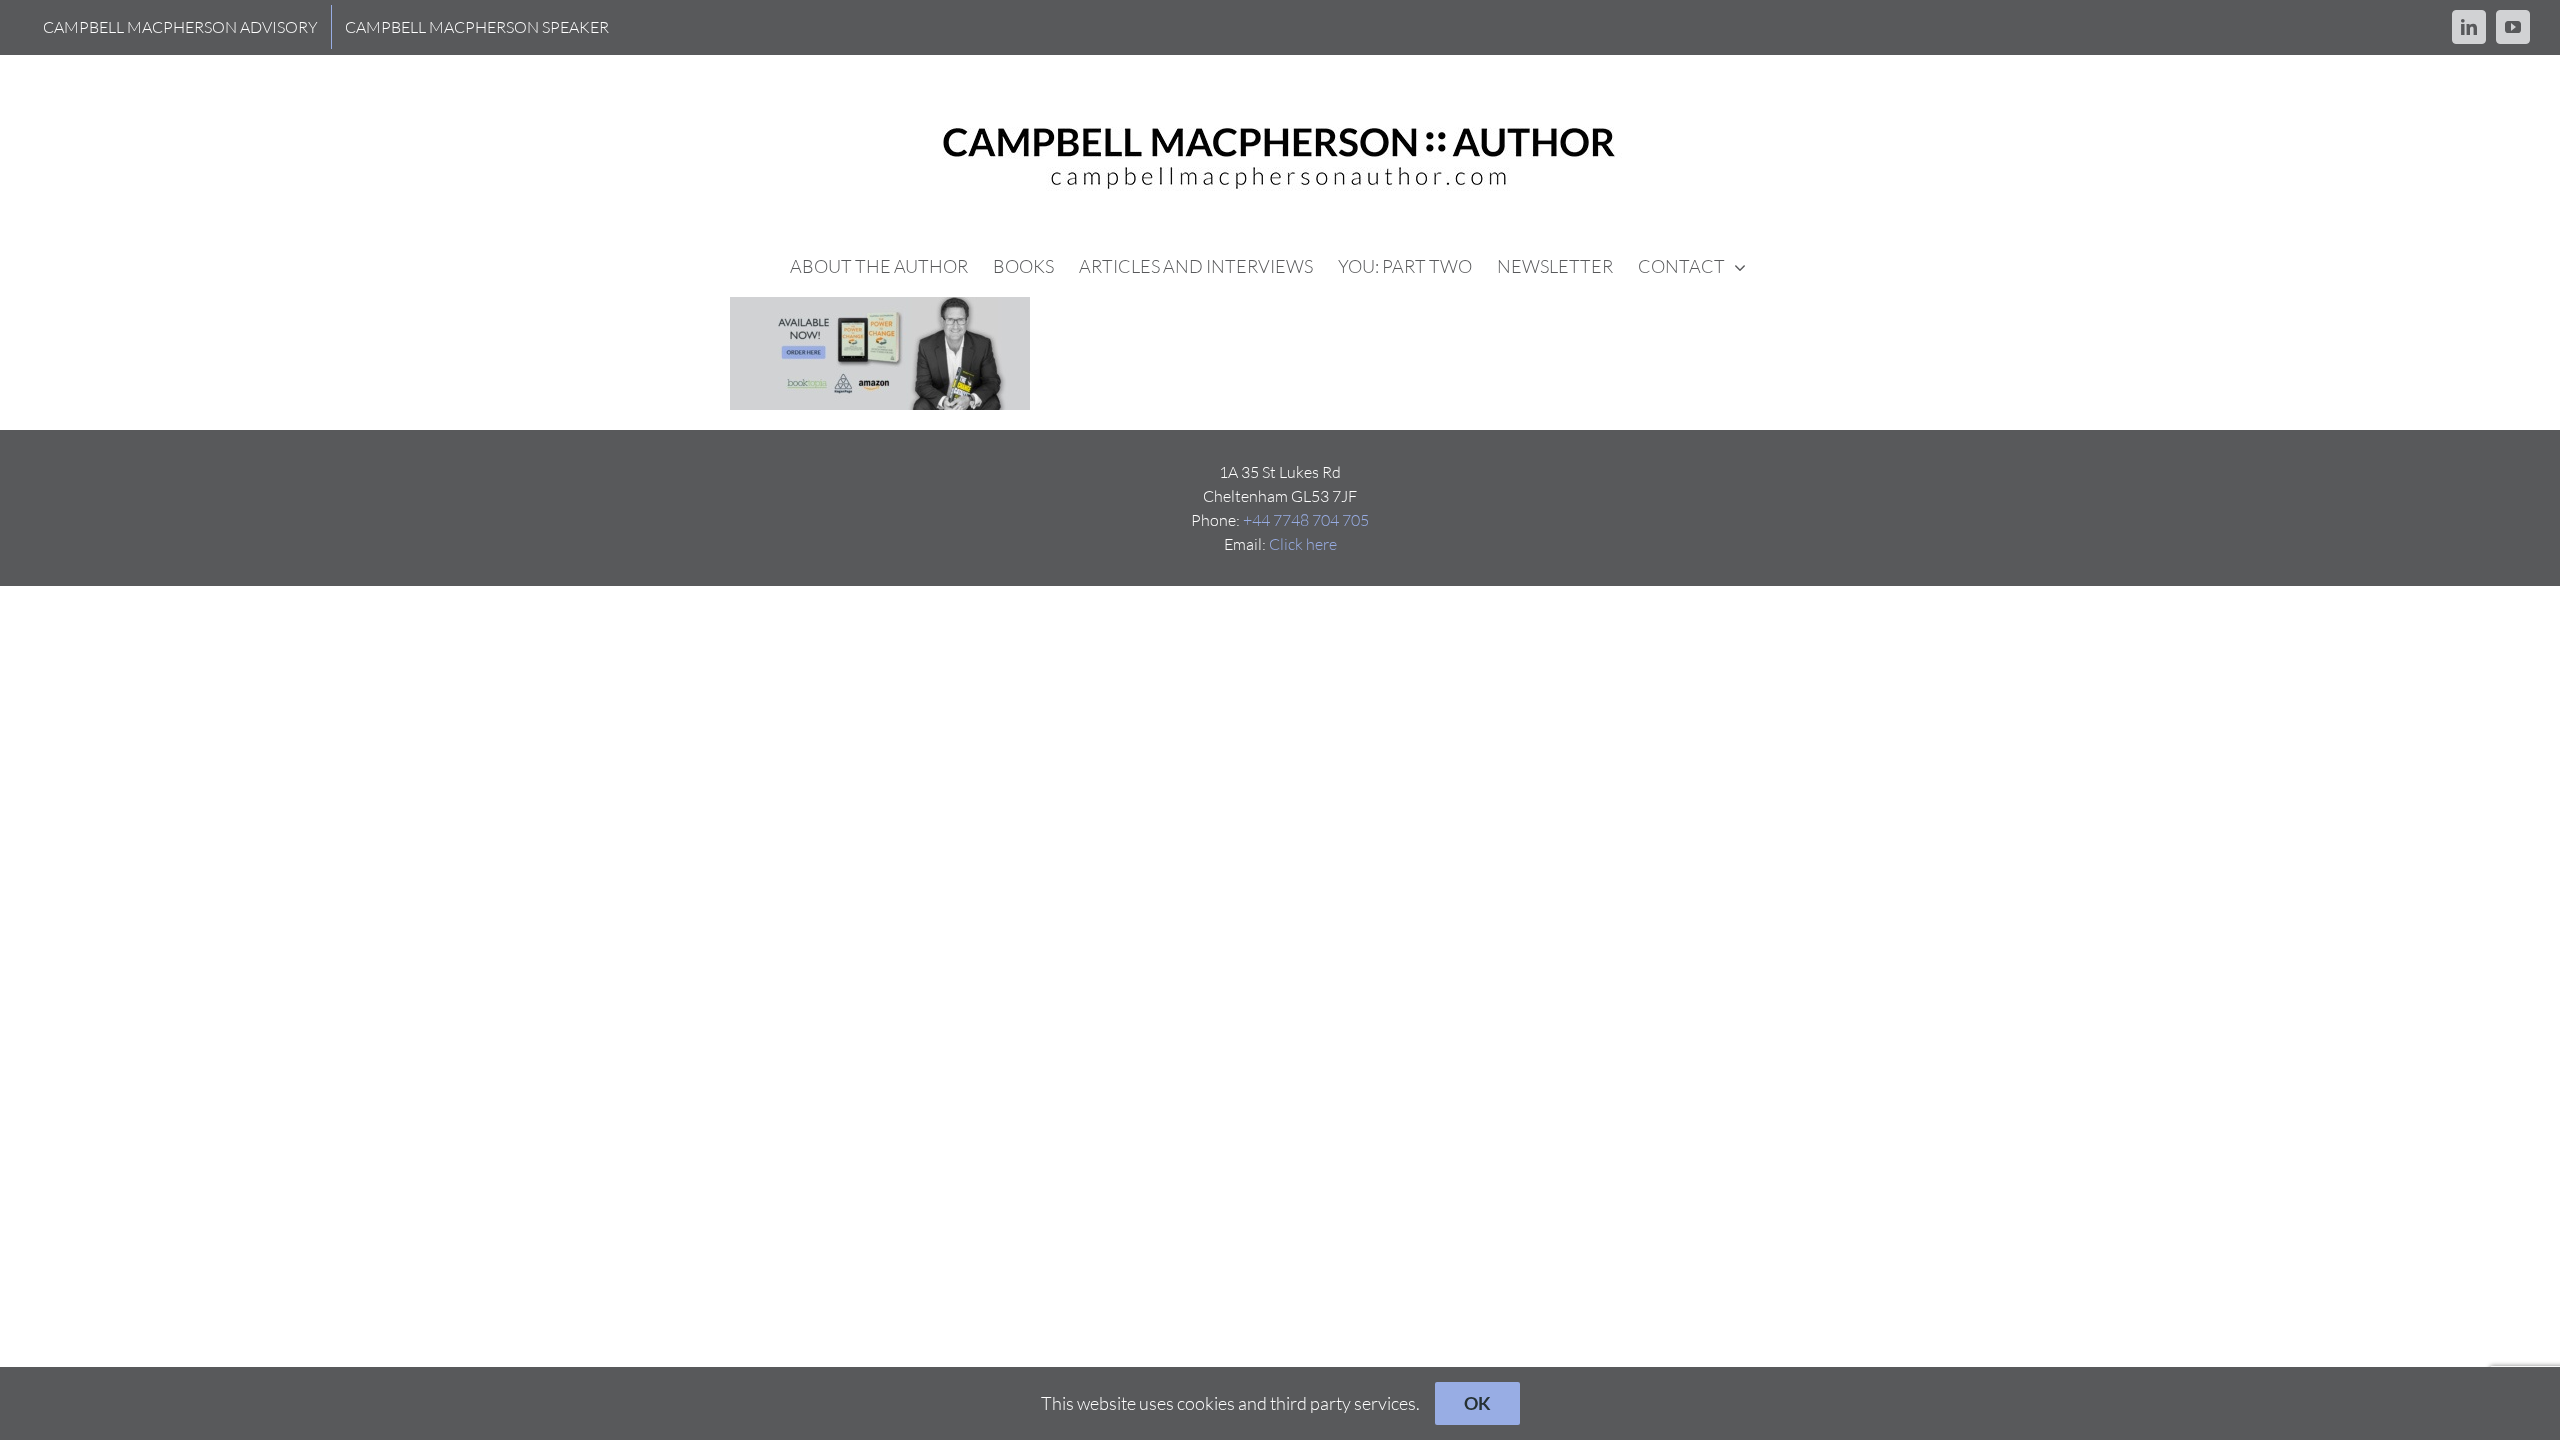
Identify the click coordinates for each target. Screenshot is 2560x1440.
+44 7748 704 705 (1306, 520)
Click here (1303, 544)
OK (1477, 1403)
